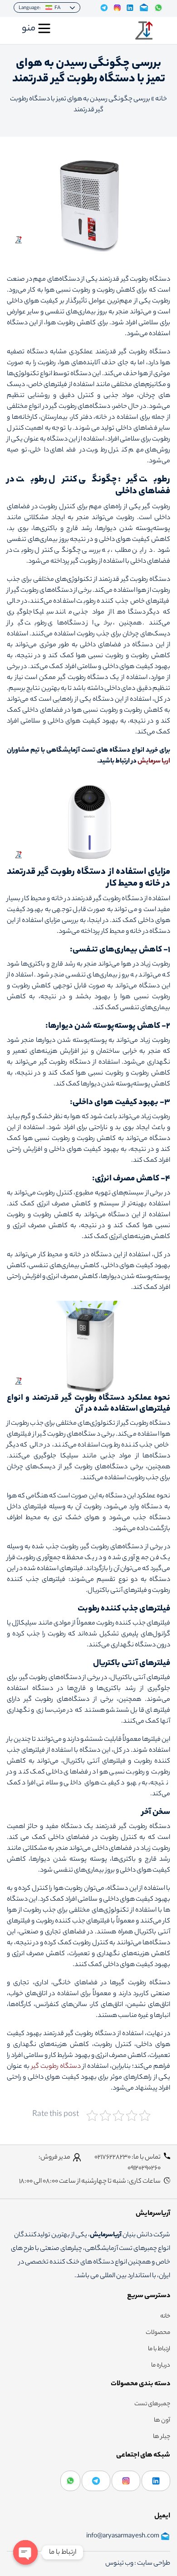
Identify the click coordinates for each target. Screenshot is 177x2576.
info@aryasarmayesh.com (123, 2536)
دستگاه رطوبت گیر (56, 2067)
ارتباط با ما (159, 2349)
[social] (104, 8)
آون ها (162, 2421)
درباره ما (161, 2366)
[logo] (144, 30)
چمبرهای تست (152, 2404)
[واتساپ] (70, 2481)
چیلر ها (162, 2437)
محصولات (158, 2333)
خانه (161, 99)
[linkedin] (156, 2481)
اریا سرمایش (154, 762)
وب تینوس (120, 2564)
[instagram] (126, 2481)
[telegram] (96, 2481)
